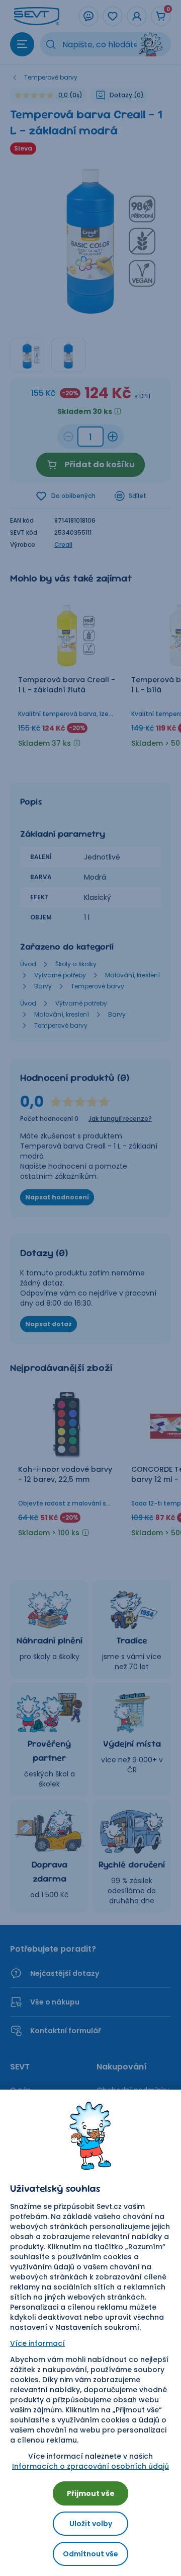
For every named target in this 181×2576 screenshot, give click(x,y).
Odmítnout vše (90, 2554)
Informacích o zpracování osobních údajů (90, 2466)
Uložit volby (91, 2524)
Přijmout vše (91, 2493)
